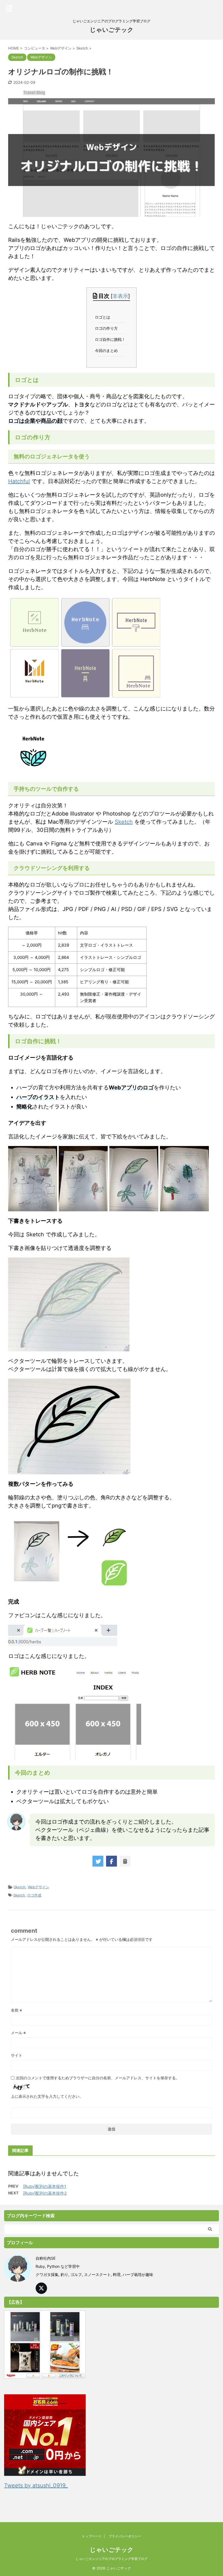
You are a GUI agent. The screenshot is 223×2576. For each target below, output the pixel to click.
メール (18, 2033)
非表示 (120, 296)
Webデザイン (38, 1887)
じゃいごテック (112, 30)
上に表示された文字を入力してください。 (47, 2096)
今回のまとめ (108, 351)
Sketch (124, 822)
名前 (16, 2010)
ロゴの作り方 (108, 328)
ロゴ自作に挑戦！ (111, 339)
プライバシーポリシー (125, 2536)
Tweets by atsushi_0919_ (36, 2485)
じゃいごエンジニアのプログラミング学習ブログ (112, 2559)
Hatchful (19, 481)
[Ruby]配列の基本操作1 (45, 2186)
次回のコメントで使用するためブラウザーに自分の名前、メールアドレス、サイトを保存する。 (98, 2078)
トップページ (92, 2536)
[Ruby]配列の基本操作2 (45, 2193)
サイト (17, 2055)
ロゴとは (104, 317)
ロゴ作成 (34, 1895)
